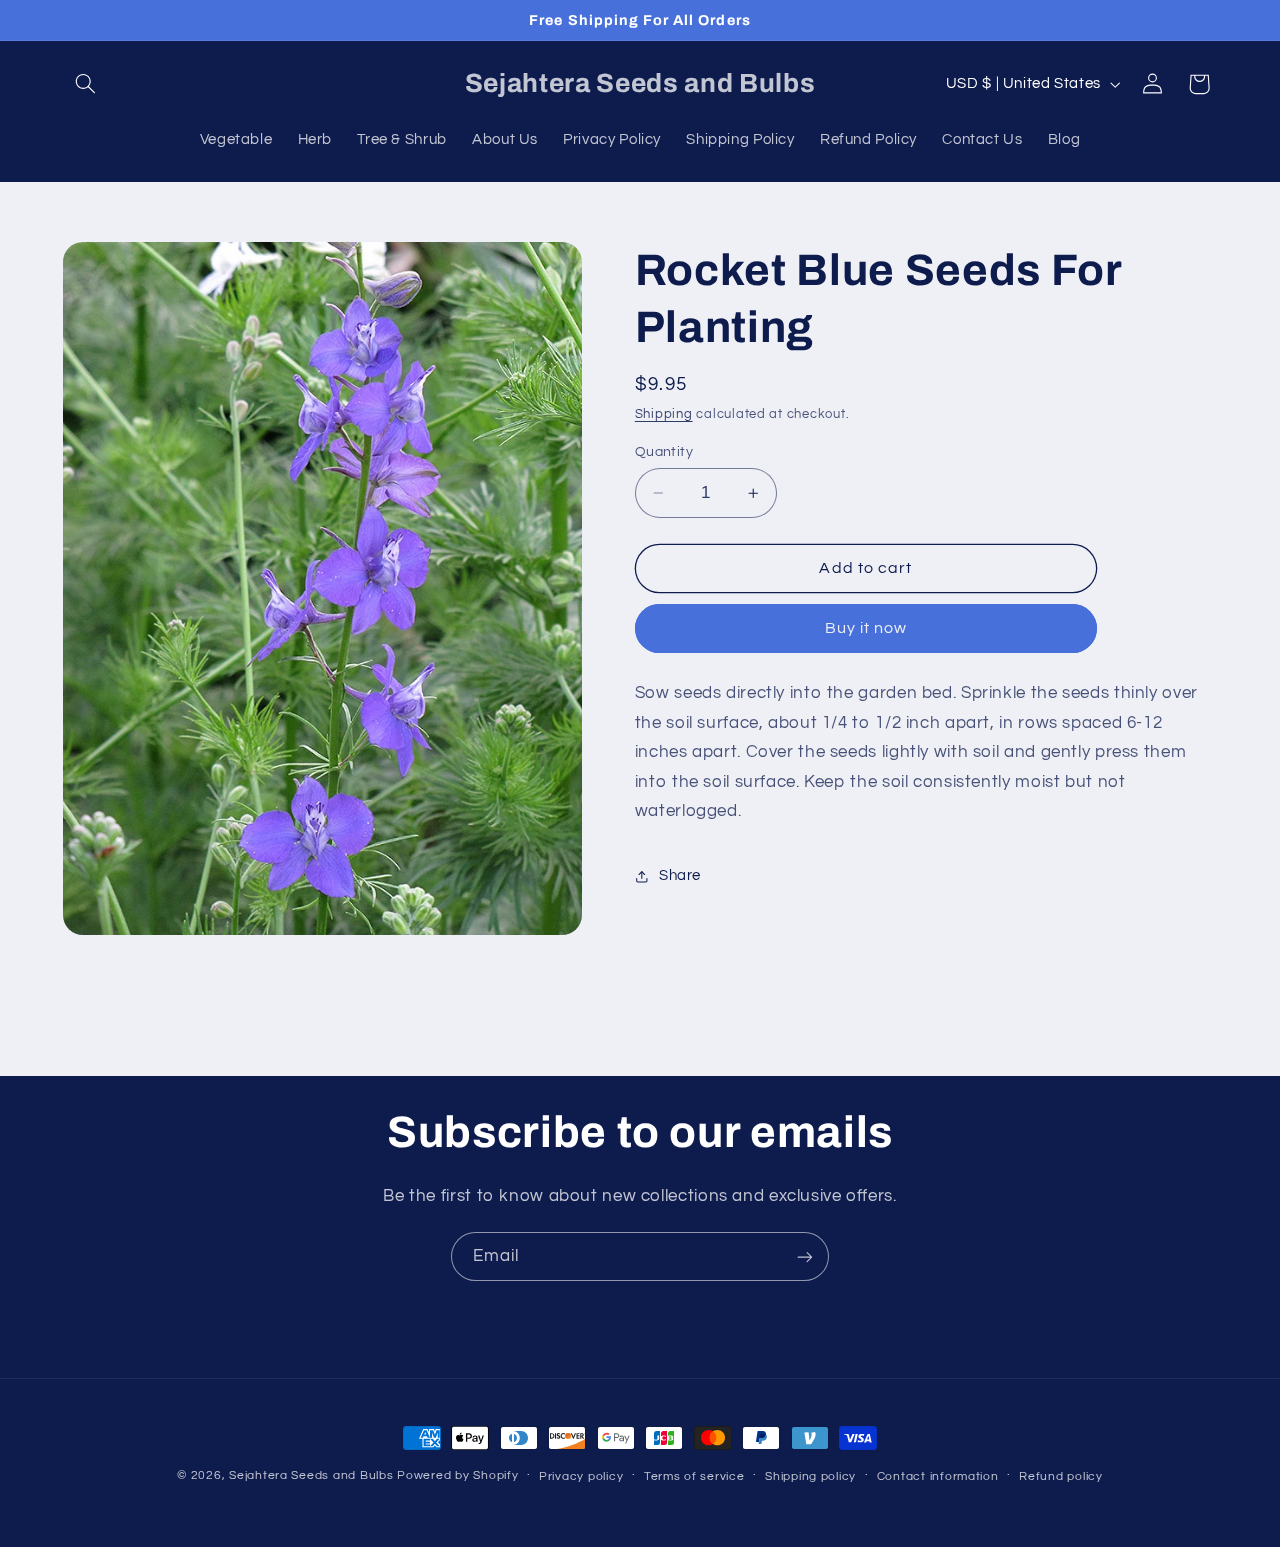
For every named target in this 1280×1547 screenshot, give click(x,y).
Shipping (664, 414)
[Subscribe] (805, 1256)
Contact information (938, 1476)
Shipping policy (810, 1476)
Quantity (664, 452)
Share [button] (680, 876)
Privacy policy (581, 1476)
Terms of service (694, 1476)
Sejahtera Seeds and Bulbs (311, 1475)
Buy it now (866, 629)
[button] (86, 84)
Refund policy (1061, 1476)
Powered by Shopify (457, 1475)
